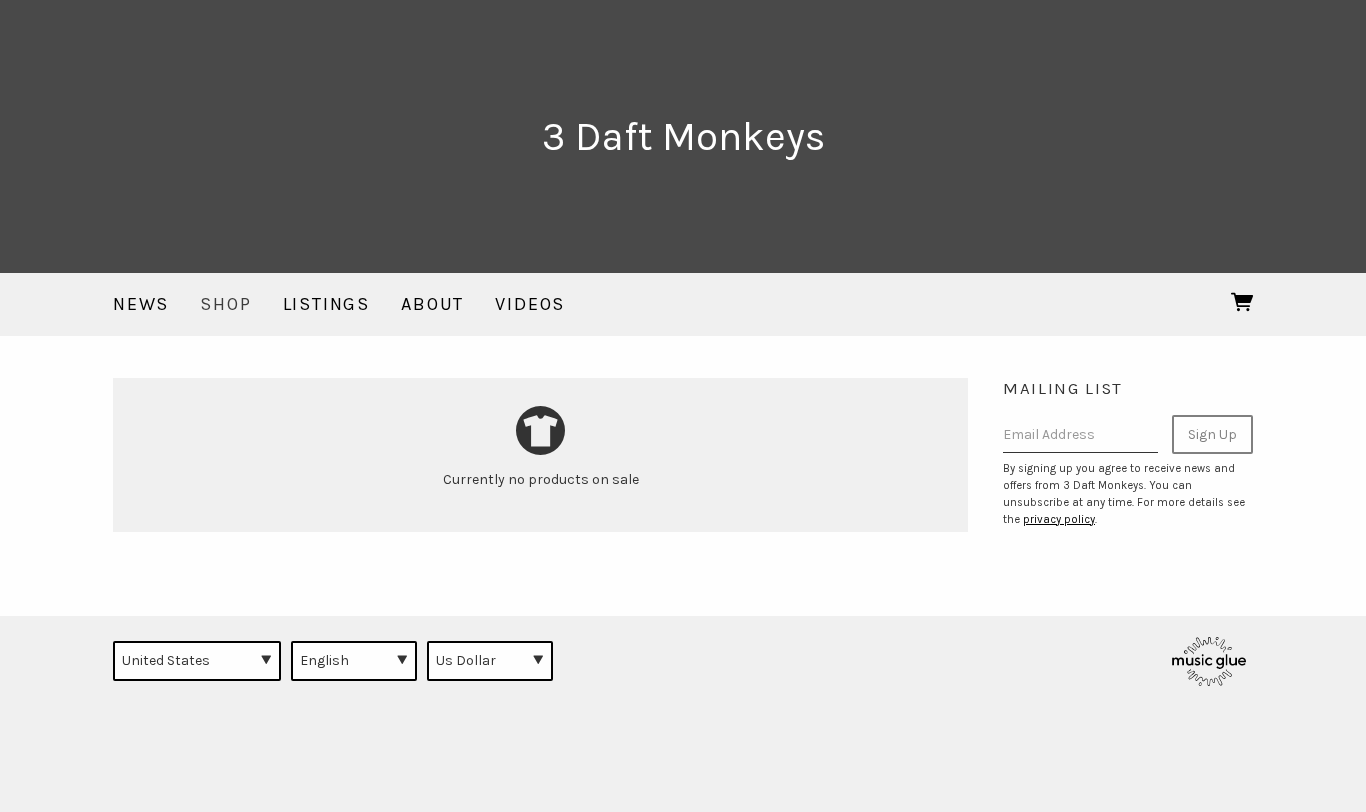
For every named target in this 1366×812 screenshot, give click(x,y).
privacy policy (1059, 519)
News (141, 304)
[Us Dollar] (490, 661)
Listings (327, 304)
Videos (530, 304)
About (432, 304)
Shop (225, 304)
